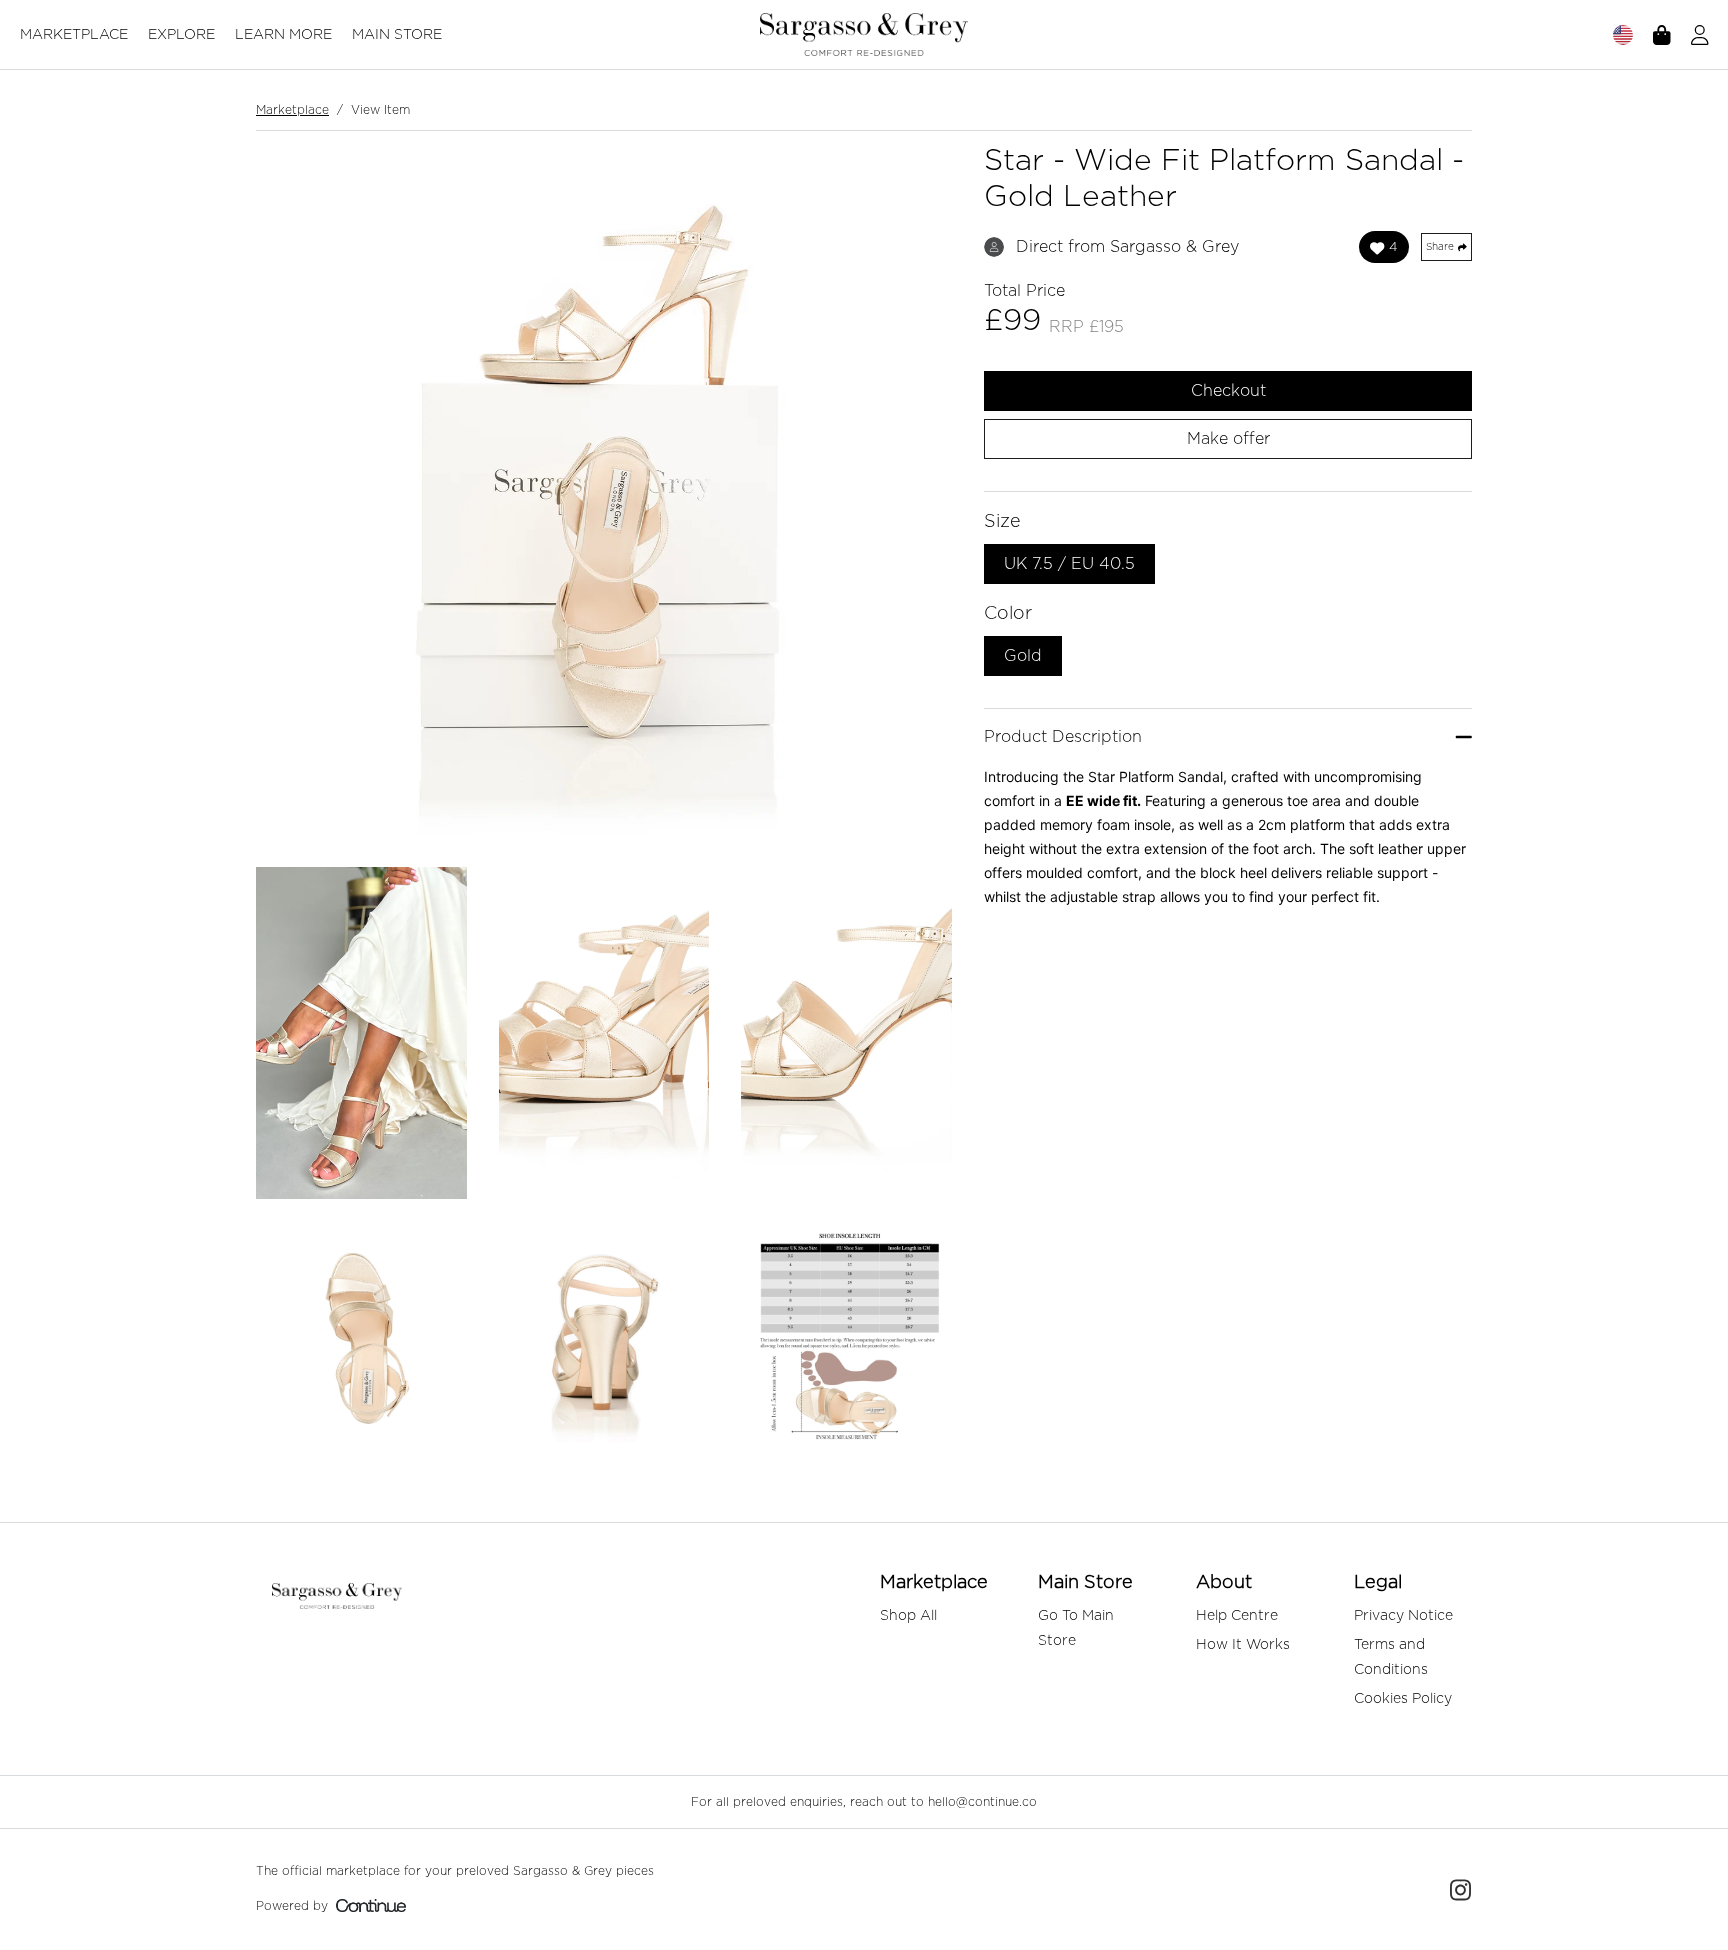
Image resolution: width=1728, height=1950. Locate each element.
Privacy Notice (1403, 1616)
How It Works (1243, 1645)
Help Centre (1237, 1616)
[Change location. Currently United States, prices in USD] (1623, 35)
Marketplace (74, 35)
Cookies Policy (1403, 1699)
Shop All (908, 1616)
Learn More (283, 35)
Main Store (397, 35)
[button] (1700, 35)
